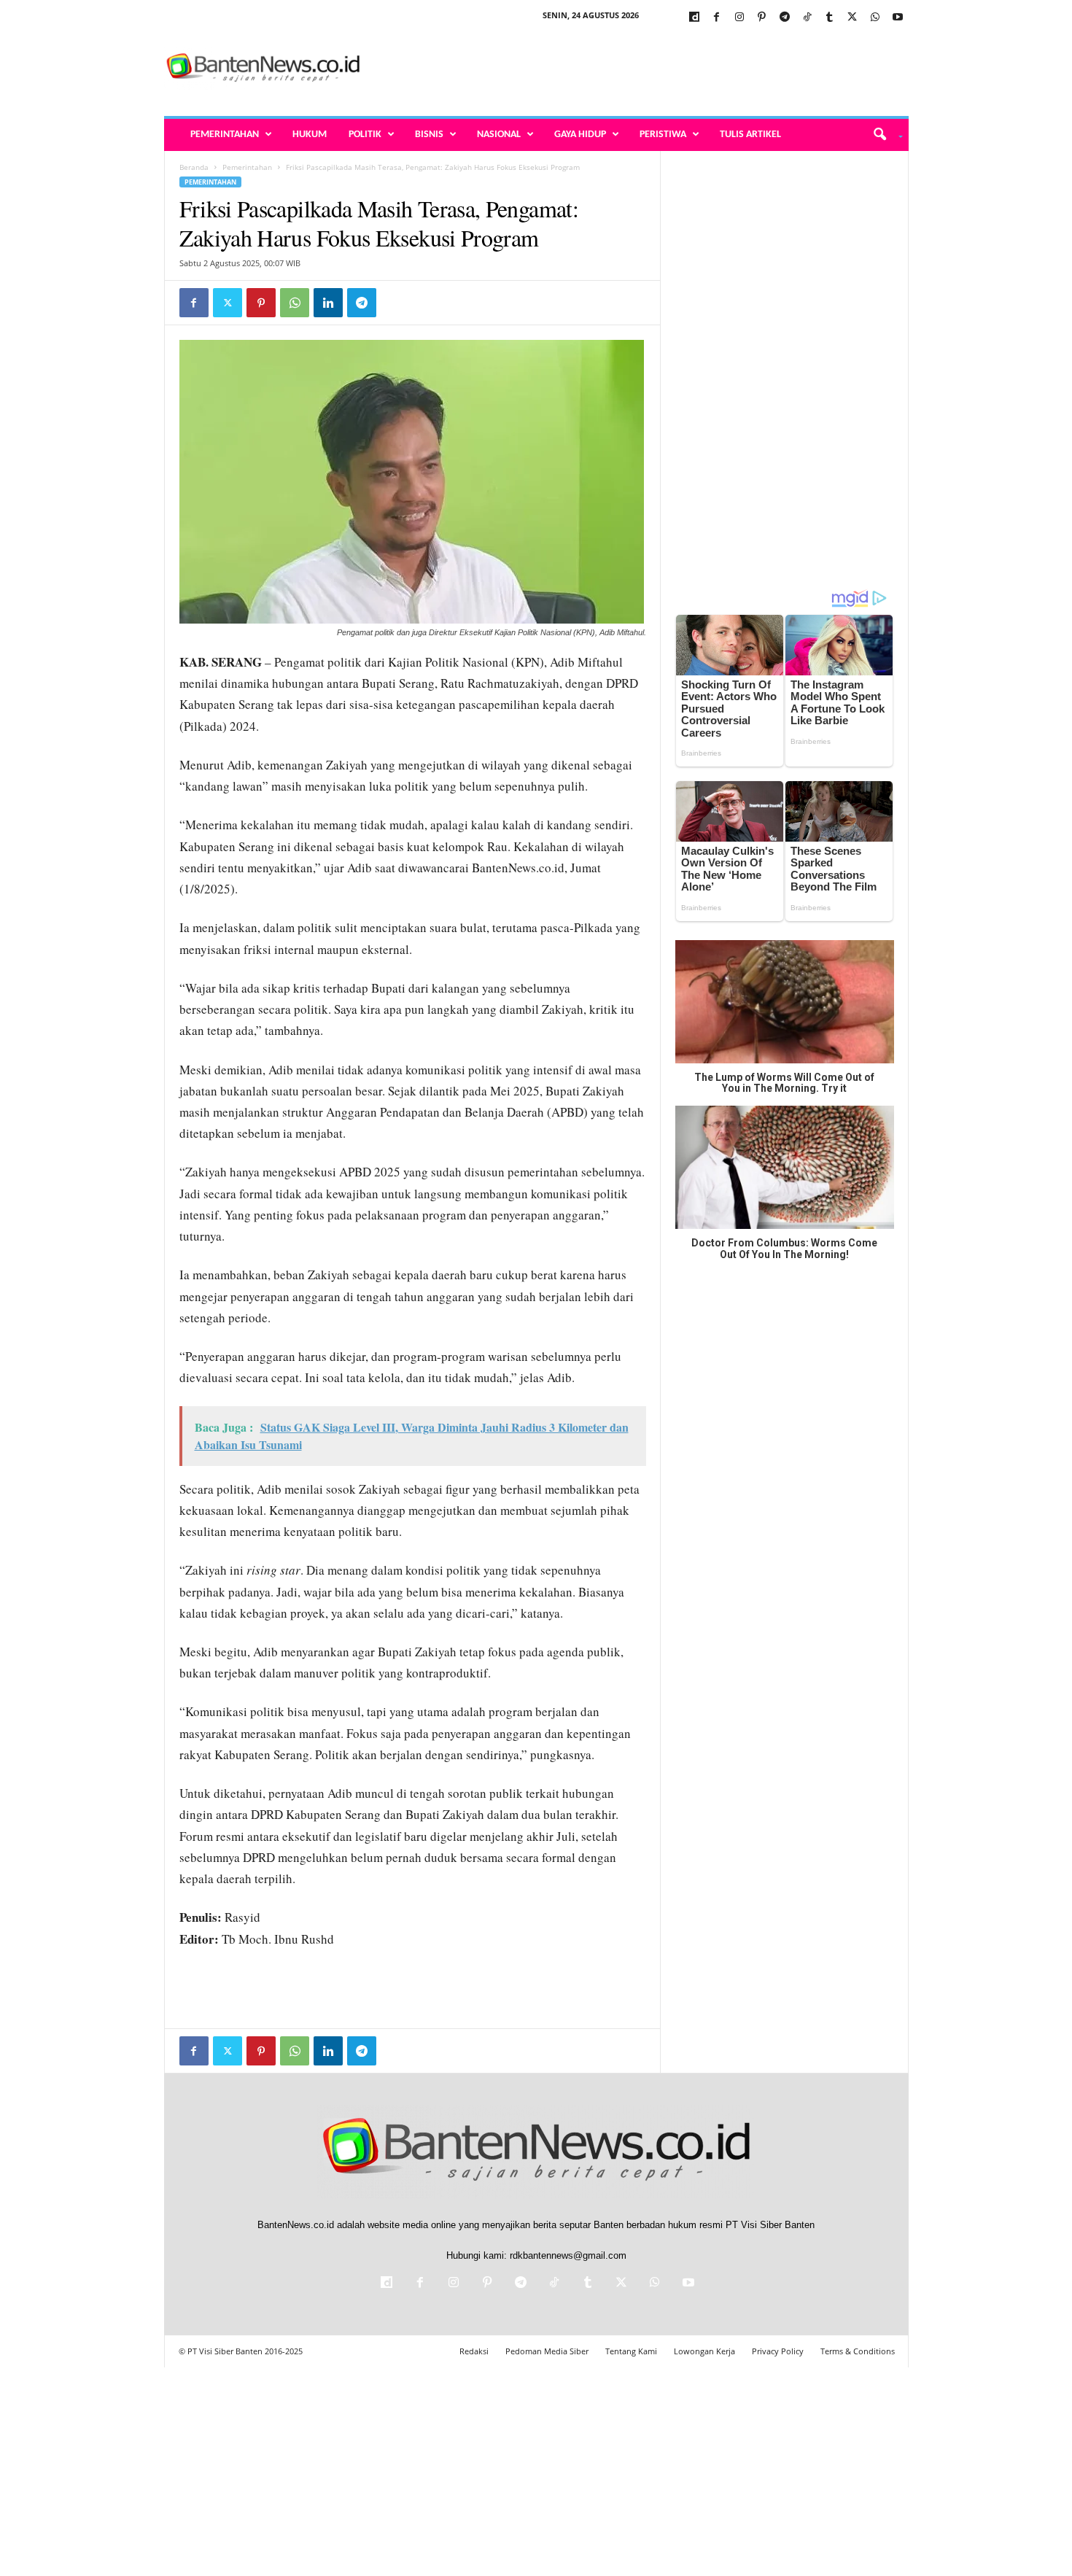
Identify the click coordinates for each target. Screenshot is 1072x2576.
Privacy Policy (778, 2351)
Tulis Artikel (750, 135)
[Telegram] (785, 18)
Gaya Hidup (580, 135)
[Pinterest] (762, 18)
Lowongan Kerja (704, 2351)
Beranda (194, 167)
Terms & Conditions (858, 2351)
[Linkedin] (328, 303)
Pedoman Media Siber (547, 2351)
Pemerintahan (225, 135)
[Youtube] (898, 18)
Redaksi (474, 2351)
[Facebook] (717, 18)
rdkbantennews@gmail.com (568, 2255)
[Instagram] (739, 18)
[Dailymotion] (694, 18)
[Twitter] (852, 18)
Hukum (310, 135)
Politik (365, 135)
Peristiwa (663, 135)
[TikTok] (807, 18)
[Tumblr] (830, 18)
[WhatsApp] (875, 18)
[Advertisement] (643, 69)
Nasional (499, 135)
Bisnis (429, 135)
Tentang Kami (631, 2351)
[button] (883, 135)
